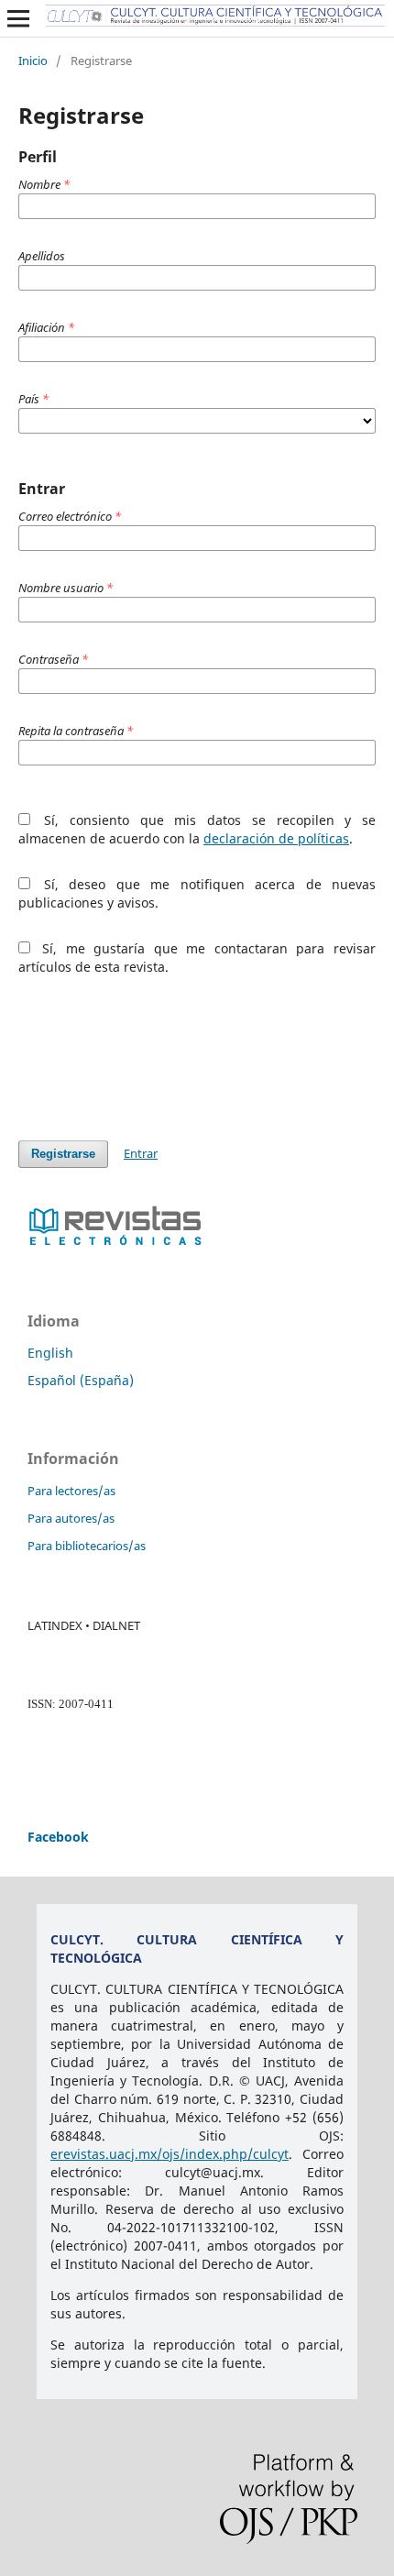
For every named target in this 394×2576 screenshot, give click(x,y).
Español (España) (81, 1380)
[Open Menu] (18, 18)
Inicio (33, 61)
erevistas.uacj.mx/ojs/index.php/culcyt (170, 2154)
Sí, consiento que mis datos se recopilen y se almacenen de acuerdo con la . (197, 829)
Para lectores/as (71, 1491)
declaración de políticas (276, 838)
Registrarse (63, 1154)
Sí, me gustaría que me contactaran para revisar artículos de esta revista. (197, 958)
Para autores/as (71, 1518)
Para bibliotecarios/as (87, 1546)
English (50, 1353)
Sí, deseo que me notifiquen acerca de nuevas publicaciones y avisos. (197, 893)
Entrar (141, 1153)
